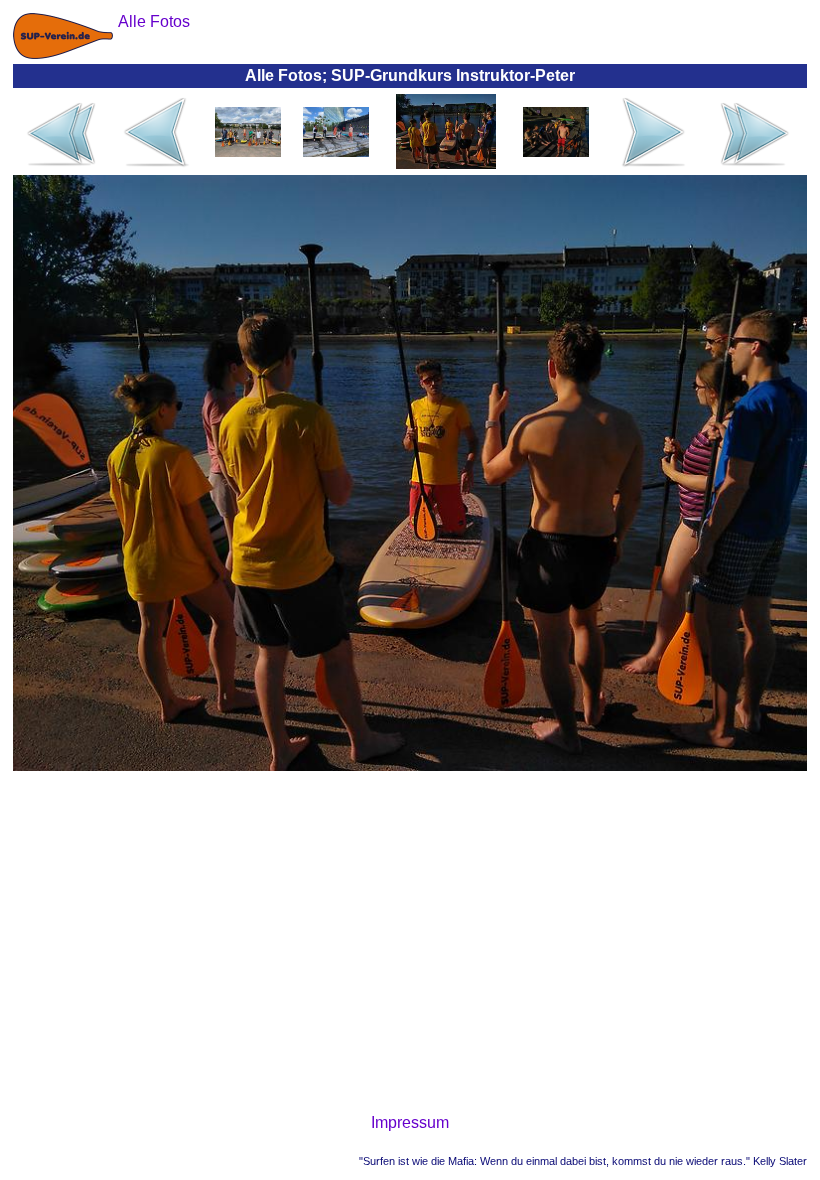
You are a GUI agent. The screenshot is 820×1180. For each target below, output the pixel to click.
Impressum (410, 1122)
